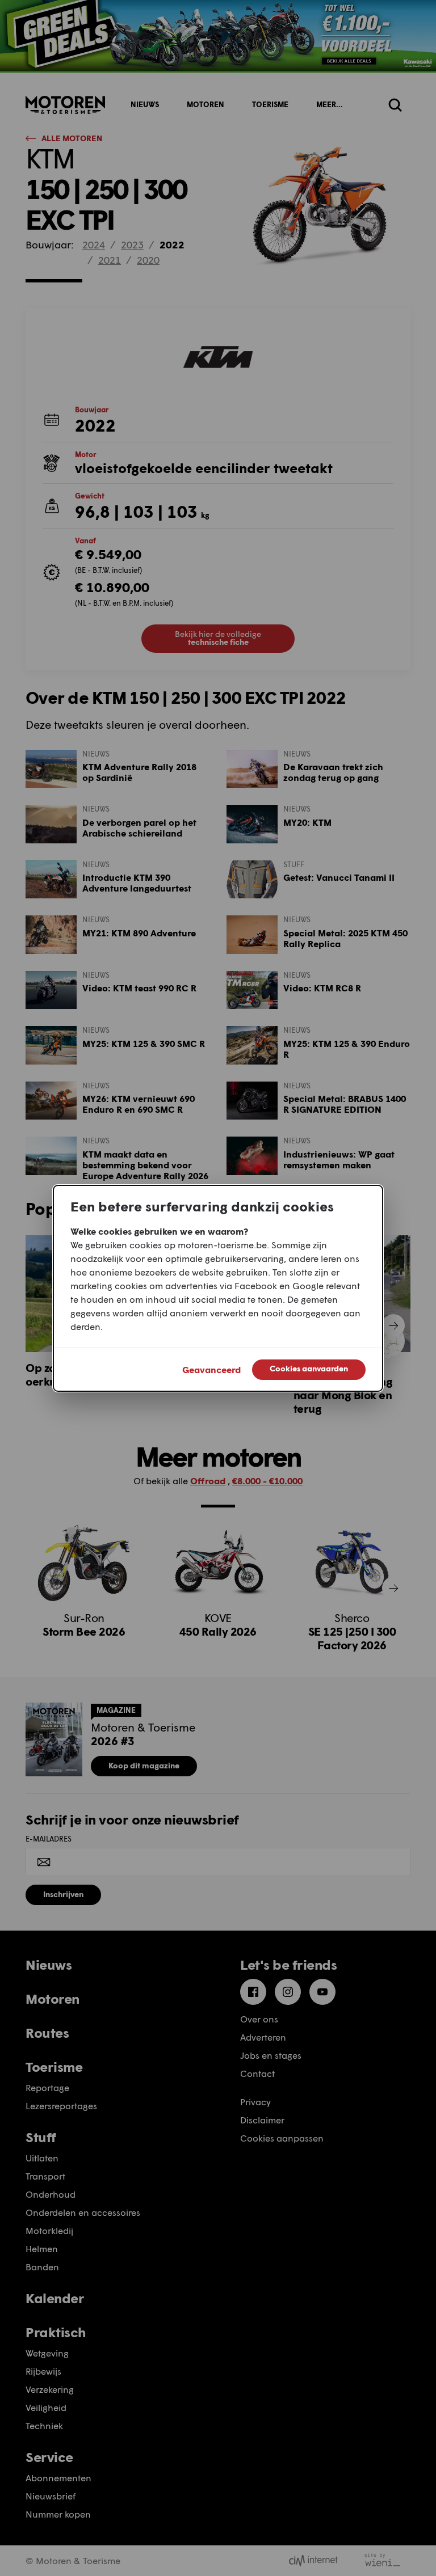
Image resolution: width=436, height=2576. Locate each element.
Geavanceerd (211, 1369)
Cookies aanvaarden (309, 1368)
